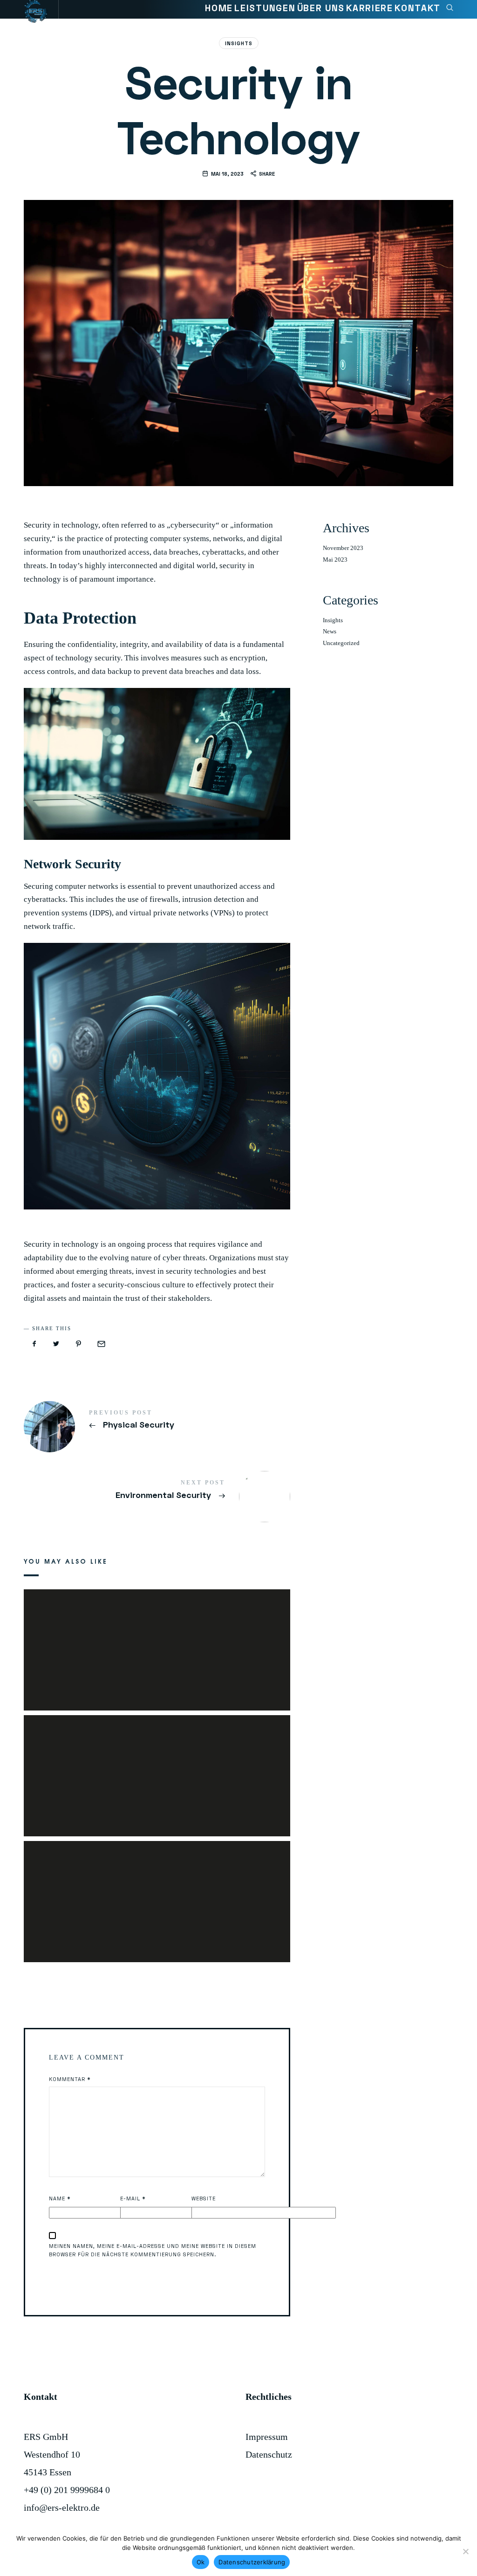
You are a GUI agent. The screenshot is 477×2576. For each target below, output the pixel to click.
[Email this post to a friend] (101, 1344)
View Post (157, 1657)
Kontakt (418, 8)
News (330, 632)
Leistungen (265, 8)
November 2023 (343, 548)
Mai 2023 (335, 560)
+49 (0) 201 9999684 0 (67, 2490)
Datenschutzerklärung (252, 2562)
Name (60, 2198)
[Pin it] (78, 1344)
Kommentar (70, 2079)
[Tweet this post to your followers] (56, 1344)
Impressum (267, 2437)
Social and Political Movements (157, 1888)
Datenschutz (269, 2454)
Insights (239, 43)
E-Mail (133, 2198)
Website (204, 2198)
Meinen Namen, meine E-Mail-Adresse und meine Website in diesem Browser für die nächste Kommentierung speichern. (153, 2250)
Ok (201, 2562)
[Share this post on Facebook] (34, 1344)
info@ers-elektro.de (62, 2507)
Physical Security (157, 1420)
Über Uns (321, 8)
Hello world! (157, 1762)
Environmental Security (157, 1490)
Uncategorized (341, 643)
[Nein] (465, 2551)
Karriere (369, 8)
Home (219, 8)
